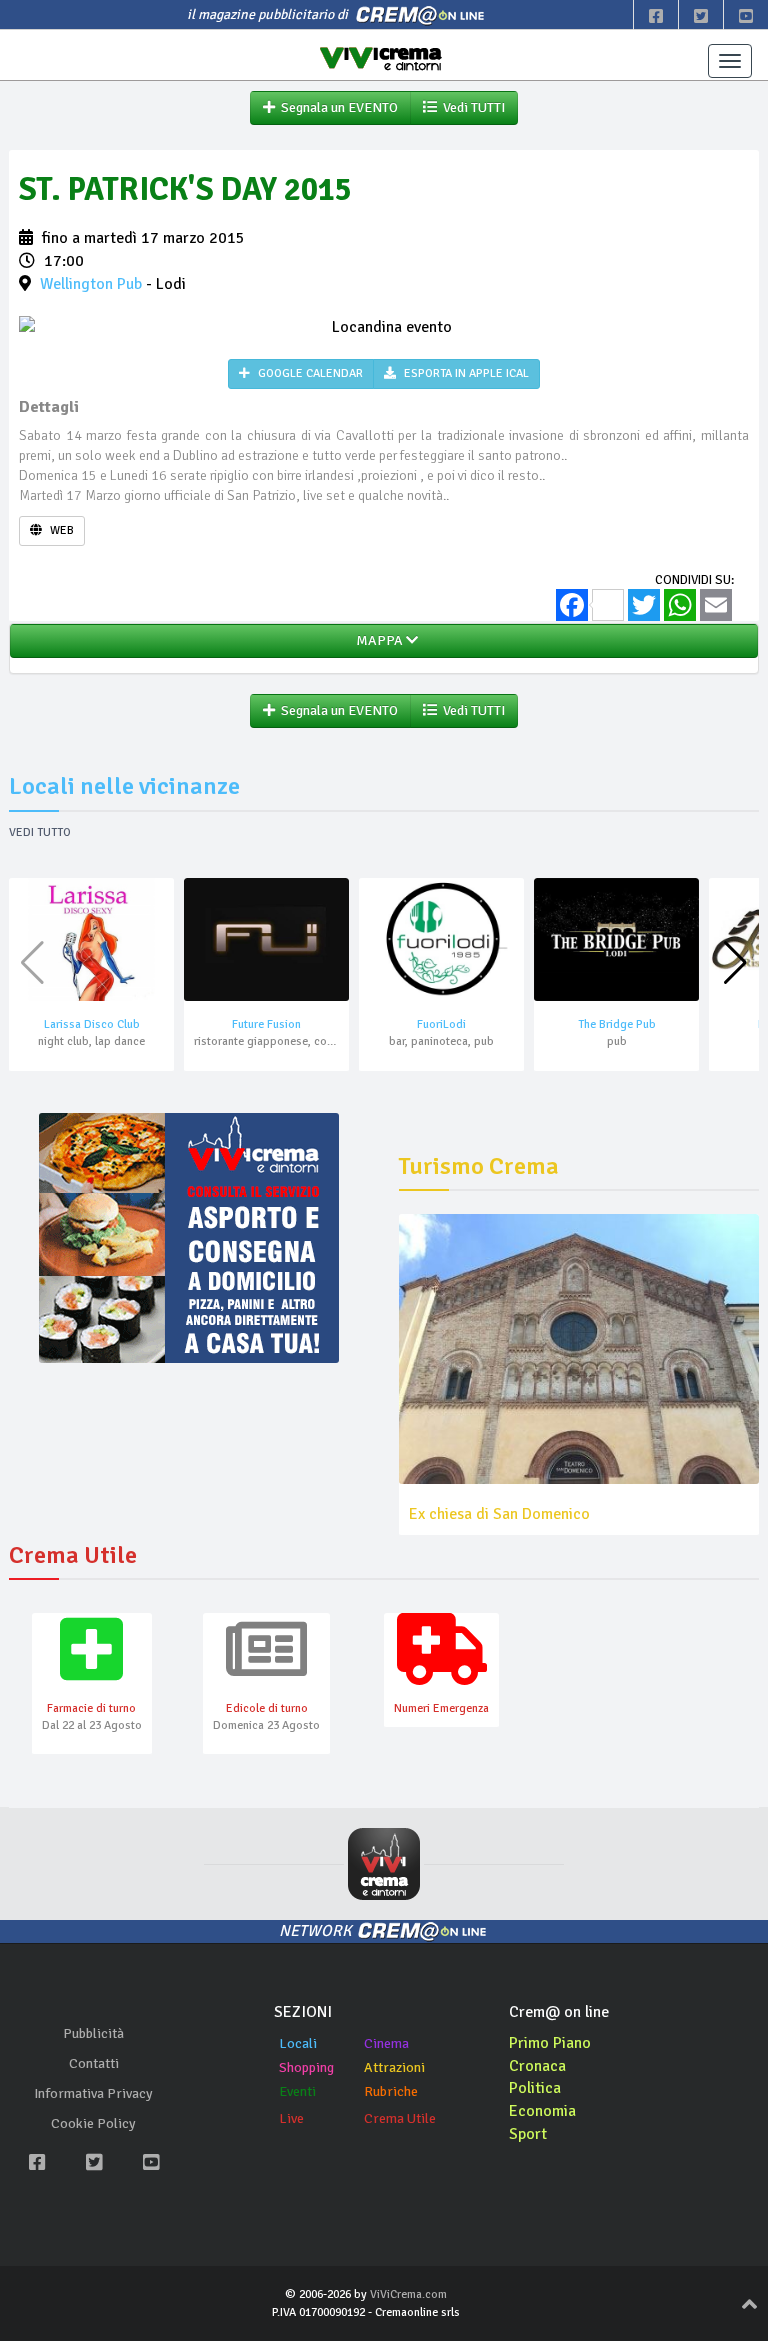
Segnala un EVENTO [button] (336, 107)
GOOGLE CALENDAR (309, 373)
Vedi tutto (40, 832)
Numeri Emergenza (441, 1708)
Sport (528, 2134)
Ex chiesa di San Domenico (499, 1514)
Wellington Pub (91, 284)
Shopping (306, 2067)
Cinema (386, 2043)
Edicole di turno (267, 1708)
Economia (542, 2111)
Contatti (94, 2063)
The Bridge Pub (617, 1024)
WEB (60, 530)
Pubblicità (93, 2033)
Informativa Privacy (93, 2093)
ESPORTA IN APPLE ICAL (465, 373)
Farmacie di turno (91, 1708)
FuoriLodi (441, 1024)
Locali (298, 2043)
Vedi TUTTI (471, 107)
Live (291, 2118)
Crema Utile (400, 2118)
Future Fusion (266, 1024)
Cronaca (537, 2066)
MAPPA (378, 640)
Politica (535, 2088)
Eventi (297, 2091)
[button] (735, 963)
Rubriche (391, 2091)
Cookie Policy (93, 2123)
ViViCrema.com (408, 2294)
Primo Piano (550, 2043)
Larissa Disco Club (92, 1024)
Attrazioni (394, 2067)
